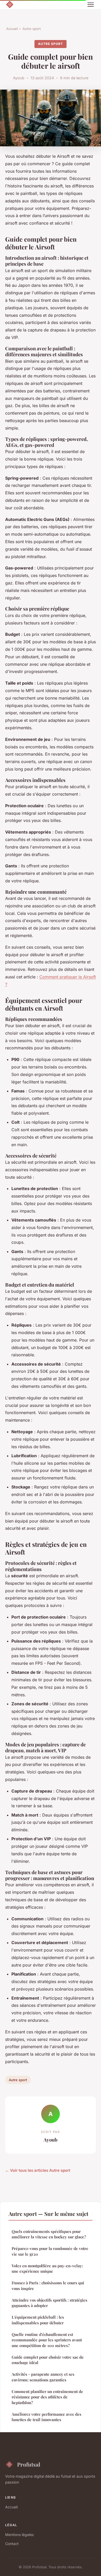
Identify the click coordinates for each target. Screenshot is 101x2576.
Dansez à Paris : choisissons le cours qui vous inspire (48, 2285)
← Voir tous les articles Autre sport (38, 2170)
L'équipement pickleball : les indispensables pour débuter (38, 2320)
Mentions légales (19, 2535)
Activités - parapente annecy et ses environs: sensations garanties (43, 2377)
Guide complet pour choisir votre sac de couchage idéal (48, 2360)
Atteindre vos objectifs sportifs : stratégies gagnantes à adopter (49, 2303)
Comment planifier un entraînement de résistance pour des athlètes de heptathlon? (47, 2397)
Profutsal (29, 2464)
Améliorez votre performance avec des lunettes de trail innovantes (46, 2417)
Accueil (12, 29)
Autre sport (32, 29)
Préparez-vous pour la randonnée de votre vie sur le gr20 (50, 2251)
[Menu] (91, 5)
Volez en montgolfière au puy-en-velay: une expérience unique (47, 2268)
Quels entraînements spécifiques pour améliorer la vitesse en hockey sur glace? (49, 2234)
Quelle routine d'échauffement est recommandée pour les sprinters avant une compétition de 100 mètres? (47, 2340)
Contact (12, 2544)
